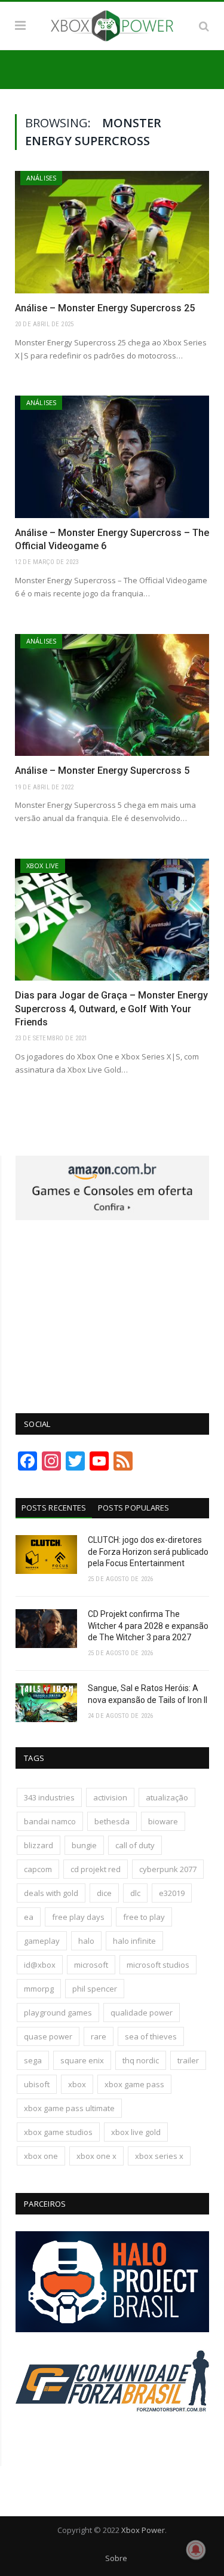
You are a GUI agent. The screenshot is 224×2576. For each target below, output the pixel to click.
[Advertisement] (112, 1310)
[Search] (204, 26)
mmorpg (39, 1989)
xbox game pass (134, 2084)
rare (99, 2036)
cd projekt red (96, 1869)
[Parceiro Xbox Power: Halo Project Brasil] (112, 2329)
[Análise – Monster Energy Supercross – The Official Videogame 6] (112, 457)
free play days (78, 1917)
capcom (38, 1869)
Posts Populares (134, 1508)
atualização (167, 1797)
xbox (77, 2084)
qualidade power (142, 2013)
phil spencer (95, 1989)
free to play (144, 1917)
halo (86, 1941)
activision (110, 1797)
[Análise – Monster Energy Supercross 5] (112, 695)
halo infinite (134, 1941)
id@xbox (40, 1965)
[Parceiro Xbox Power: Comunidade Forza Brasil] (112, 2434)
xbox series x (159, 2156)
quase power (48, 2036)
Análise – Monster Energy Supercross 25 (105, 308)
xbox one (41, 2156)
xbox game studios (58, 2132)
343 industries (49, 1797)
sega (33, 2060)
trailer (188, 2060)
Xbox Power (143, 2530)
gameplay (42, 1941)
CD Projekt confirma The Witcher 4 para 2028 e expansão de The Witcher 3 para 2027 (148, 1626)
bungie (84, 1845)
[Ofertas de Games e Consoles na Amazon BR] (112, 1217)
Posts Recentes (54, 1508)
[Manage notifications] (196, 2550)
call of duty (135, 1845)
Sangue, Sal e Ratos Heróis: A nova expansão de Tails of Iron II (148, 1694)
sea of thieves (151, 2036)
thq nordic (141, 2060)
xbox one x (96, 2156)
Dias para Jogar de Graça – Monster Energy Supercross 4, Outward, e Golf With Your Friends (111, 1009)
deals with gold (51, 1893)
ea (29, 1917)
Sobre (116, 2558)
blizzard (39, 1845)
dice (104, 1893)
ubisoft (37, 2084)
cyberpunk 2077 (168, 1869)
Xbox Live (43, 866)
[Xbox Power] (112, 24)
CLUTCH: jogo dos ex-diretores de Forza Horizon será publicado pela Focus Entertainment (148, 1552)
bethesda (112, 1821)
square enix (82, 2060)
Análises (41, 178)
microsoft (91, 1965)
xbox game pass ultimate (69, 2108)
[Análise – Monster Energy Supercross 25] (112, 232)
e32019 (172, 1893)
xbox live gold (136, 2132)
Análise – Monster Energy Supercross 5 (102, 771)
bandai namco (50, 1821)
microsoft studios (158, 1965)
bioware (163, 1821)
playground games (58, 2013)
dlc (135, 1893)
